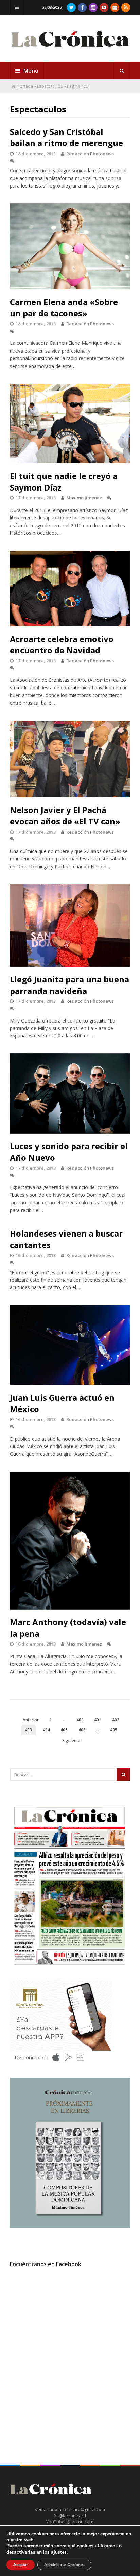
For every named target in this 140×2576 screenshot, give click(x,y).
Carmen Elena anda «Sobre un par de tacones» (64, 308)
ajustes (59, 2552)
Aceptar (21, 2565)
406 (82, 1730)
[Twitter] (71, 7)
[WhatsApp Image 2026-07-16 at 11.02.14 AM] (70, 2226)
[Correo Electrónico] (115, 7)
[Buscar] (122, 71)
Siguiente (71, 1740)
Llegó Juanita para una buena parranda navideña (69, 985)
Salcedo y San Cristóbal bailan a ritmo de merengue (66, 137)
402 (116, 1720)
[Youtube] (104, 7)
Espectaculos (50, 86)
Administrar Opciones (64, 2565)
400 (80, 1720)
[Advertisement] (70, 2362)
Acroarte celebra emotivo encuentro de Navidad (62, 645)
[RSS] (126, 7)
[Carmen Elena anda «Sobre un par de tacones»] (70, 246)
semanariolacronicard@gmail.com (70, 2509)
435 (114, 1730)
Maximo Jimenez (84, 498)
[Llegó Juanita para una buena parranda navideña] (70, 925)
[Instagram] (93, 7)
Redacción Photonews (90, 154)
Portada (25, 86)
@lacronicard (72, 2516)
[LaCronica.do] (70, 49)
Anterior (31, 1720)
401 (98, 1720)
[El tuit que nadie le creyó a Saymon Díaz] (70, 423)
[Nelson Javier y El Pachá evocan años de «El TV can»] (70, 759)
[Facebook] (82, 7)
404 (46, 1730)
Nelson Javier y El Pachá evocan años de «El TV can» (65, 815)
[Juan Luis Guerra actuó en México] (70, 1345)
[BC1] (61, 2064)
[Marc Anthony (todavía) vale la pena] (70, 1541)
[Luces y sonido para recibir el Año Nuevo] (70, 1094)
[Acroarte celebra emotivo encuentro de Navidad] (70, 589)
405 (64, 1730)
